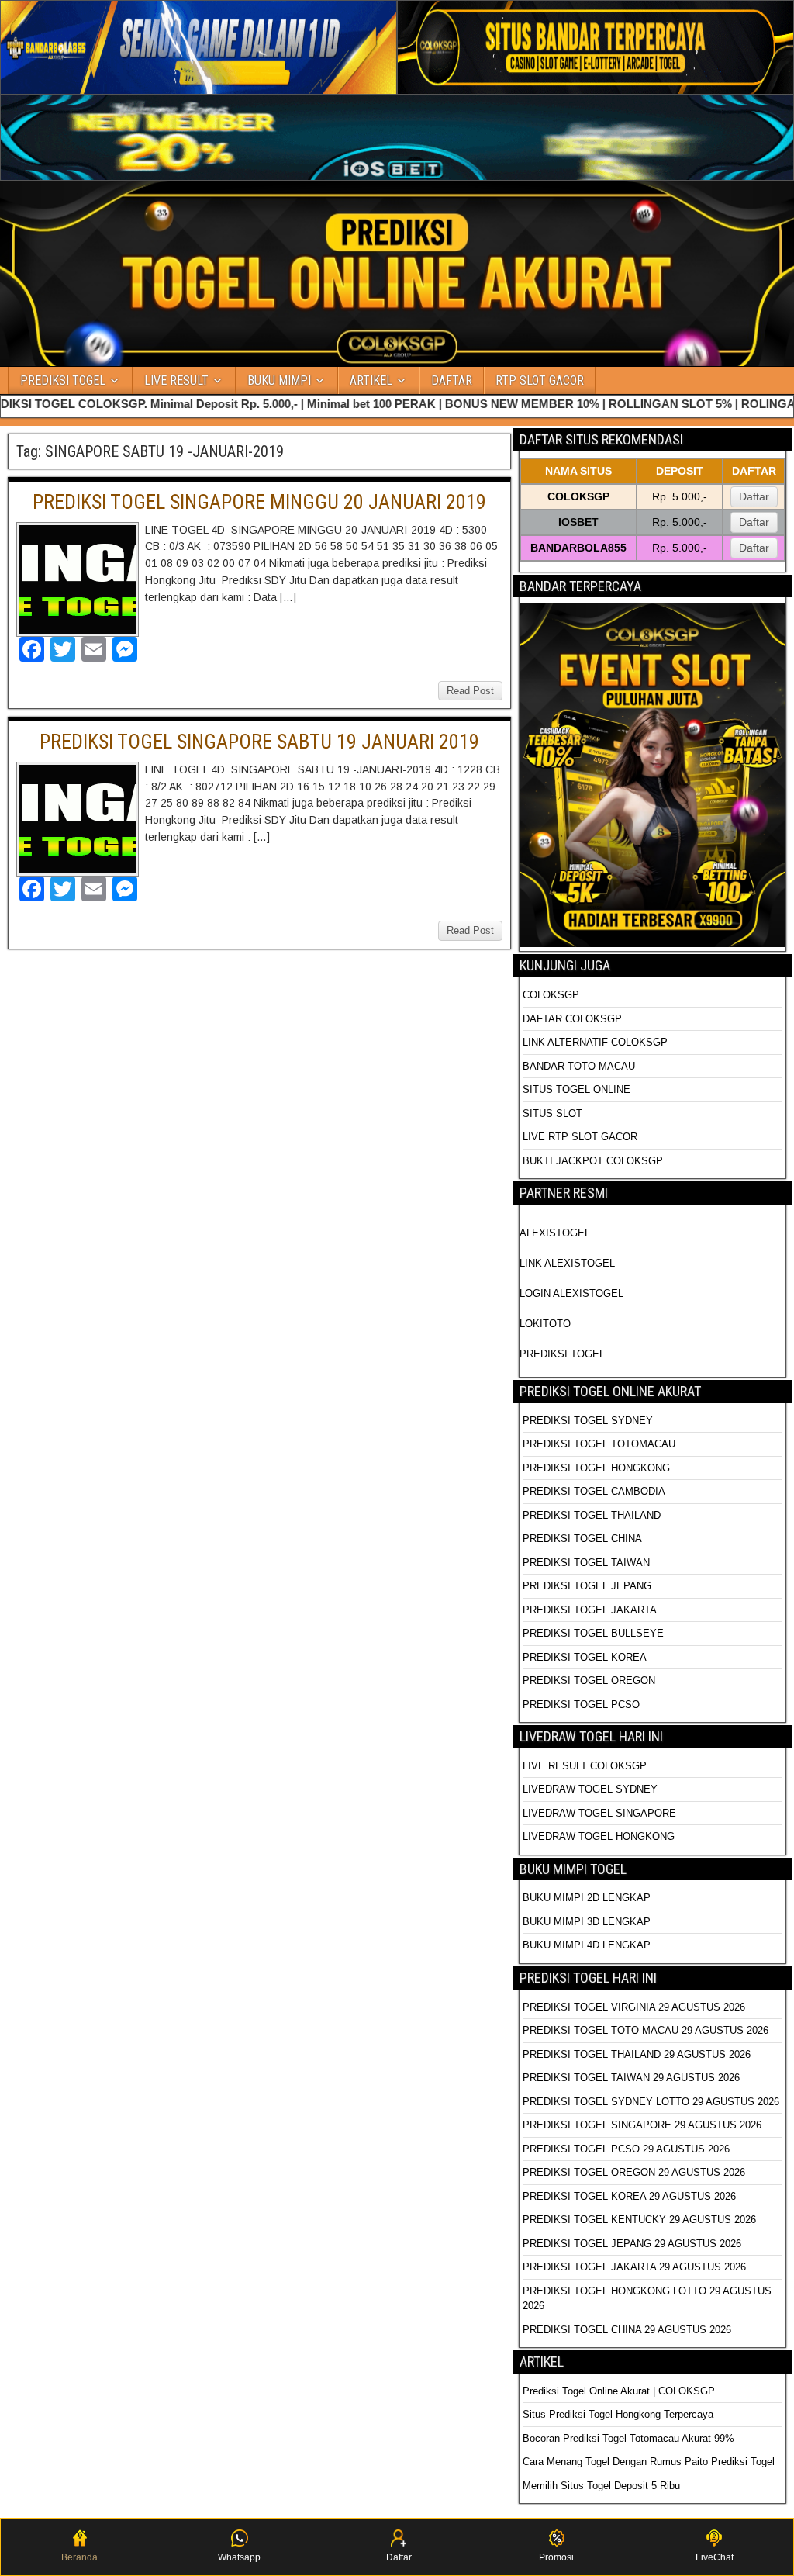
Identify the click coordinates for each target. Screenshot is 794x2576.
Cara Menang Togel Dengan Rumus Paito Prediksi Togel (649, 2462)
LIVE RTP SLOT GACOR (580, 1137)
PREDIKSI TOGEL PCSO (581, 1705)
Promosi (556, 2557)
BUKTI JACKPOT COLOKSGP (593, 1161)
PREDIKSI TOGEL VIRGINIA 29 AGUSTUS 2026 (634, 2007)
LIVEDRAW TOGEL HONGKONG (599, 1836)
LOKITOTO (545, 1324)
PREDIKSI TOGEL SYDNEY (588, 1421)
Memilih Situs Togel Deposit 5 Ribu (601, 2486)
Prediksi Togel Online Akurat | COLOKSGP (619, 2391)
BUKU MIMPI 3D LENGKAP (587, 1922)
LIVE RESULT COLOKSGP (585, 1766)
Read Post (470, 691)
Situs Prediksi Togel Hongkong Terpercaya (620, 2414)
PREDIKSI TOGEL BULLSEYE (593, 1633)
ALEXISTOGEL (555, 1233)
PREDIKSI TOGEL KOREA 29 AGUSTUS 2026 (629, 2196)
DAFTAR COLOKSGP (572, 1019)
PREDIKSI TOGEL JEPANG (587, 1586)
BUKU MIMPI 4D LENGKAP (587, 1945)
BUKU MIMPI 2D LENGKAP (587, 1898)
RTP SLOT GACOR (540, 380)
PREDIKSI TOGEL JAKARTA (590, 1610)
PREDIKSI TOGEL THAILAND (592, 1515)
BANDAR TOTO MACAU (579, 1066)
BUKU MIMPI (279, 380)
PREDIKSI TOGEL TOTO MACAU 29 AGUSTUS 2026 (646, 2030)
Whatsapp (239, 2557)
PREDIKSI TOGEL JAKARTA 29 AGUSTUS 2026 (634, 2267)
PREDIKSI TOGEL (63, 380)
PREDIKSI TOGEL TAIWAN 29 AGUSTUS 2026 (631, 2078)
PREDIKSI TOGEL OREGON (589, 1680)
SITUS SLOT (552, 1113)
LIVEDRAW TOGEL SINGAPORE (599, 1813)
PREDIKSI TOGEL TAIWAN (586, 1563)
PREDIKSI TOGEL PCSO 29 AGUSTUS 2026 (626, 2149)
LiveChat (715, 2557)
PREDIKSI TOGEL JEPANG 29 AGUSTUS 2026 (632, 2244)
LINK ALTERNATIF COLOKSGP (595, 1042)
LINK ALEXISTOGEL (567, 1263)
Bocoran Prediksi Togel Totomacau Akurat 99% (628, 2438)
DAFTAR (452, 380)
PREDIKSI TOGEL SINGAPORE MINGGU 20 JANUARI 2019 (259, 502)
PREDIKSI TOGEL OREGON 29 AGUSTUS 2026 (634, 2172)
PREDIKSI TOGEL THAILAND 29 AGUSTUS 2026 (637, 2054)
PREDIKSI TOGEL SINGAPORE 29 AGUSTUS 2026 (642, 2125)
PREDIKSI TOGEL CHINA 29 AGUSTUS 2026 (627, 2330)
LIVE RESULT (176, 380)
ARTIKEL (371, 380)
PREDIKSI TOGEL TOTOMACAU (599, 1444)
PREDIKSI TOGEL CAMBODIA (594, 1491)
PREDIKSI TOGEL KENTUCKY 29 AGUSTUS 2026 (639, 2220)
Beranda (79, 2557)
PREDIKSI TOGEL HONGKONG (596, 1468)
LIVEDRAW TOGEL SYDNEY (590, 1789)
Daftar (754, 496)
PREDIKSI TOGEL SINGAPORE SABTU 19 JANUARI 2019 (259, 742)
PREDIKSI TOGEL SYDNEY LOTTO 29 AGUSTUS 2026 (651, 2102)
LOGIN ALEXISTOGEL (571, 1293)
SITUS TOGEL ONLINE (577, 1089)
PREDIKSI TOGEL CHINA (582, 1539)
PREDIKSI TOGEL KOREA (585, 1657)
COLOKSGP (551, 995)
